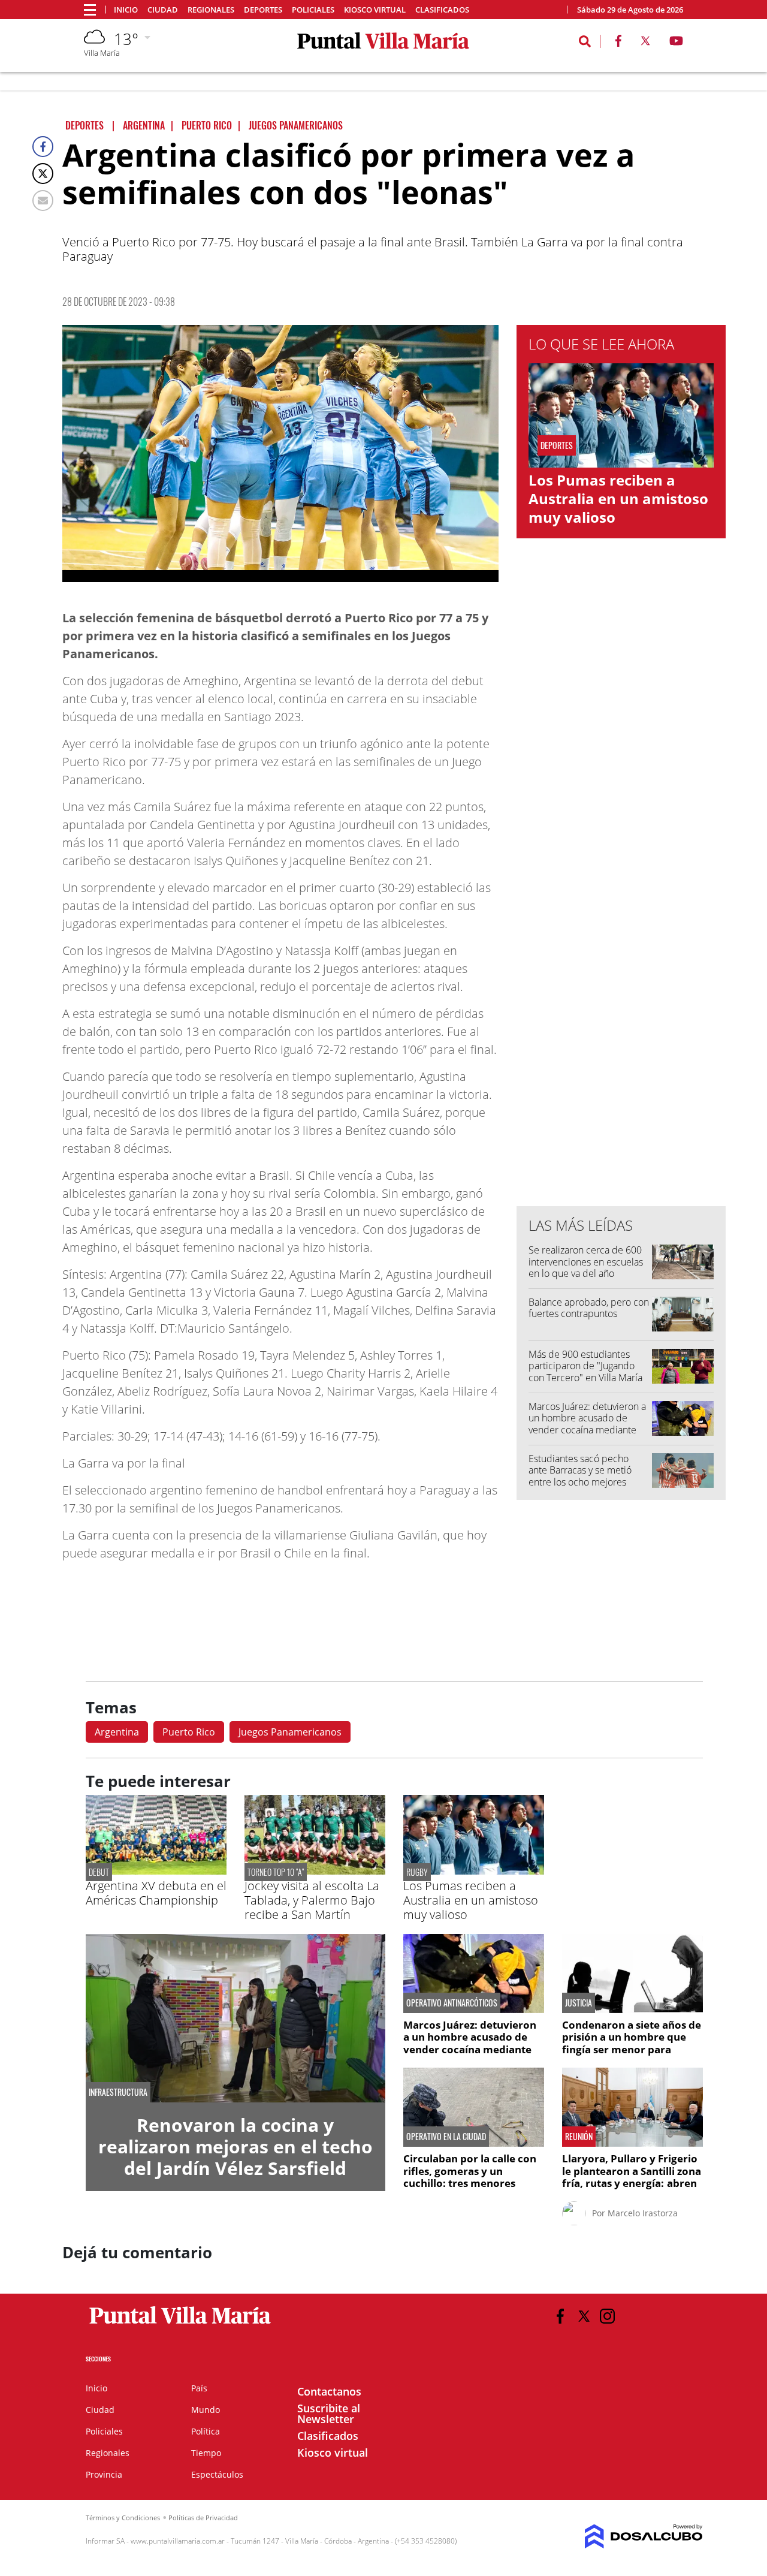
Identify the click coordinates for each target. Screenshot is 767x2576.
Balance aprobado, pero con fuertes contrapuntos (589, 1308)
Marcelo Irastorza (643, 2213)
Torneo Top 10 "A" (276, 1872)
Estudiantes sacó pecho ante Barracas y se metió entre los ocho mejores (580, 1470)
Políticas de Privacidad (203, 2518)
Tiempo (206, 2453)
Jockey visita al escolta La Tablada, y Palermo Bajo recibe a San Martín (312, 1900)
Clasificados (442, 10)
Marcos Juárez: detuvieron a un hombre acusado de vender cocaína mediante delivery (587, 1424)
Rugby (417, 1872)
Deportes (263, 10)
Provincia (104, 2474)
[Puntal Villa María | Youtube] (676, 43)
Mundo (206, 2410)
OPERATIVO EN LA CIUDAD (446, 2137)
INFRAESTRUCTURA (118, 2092)
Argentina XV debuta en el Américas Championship (156, 1893)
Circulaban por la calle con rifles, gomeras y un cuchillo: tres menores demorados (470, 2177)
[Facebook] (43, 147)
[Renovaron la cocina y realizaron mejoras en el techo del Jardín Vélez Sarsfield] (235, 2018)
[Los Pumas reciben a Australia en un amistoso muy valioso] (474, 1871)
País (199, 2388)
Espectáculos (217, 2474)
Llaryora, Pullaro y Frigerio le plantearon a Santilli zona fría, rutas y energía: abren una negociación (632, 2177)
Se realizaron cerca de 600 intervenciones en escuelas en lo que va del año (586, 1261)
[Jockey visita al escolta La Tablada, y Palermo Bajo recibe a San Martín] (315, 1871)
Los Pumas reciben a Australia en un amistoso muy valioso (618, 498)
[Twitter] (43, 174)
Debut (99, 1872)
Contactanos (329, 2391)
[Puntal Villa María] (181, 2324)
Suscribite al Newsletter (329, 2414)
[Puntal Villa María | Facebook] (618, 43)
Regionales (211, 10)
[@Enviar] (43, 201)
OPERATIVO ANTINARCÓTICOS (452, 2003)
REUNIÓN (579, 2137)
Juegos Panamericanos (290, 1732)
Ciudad (163, 10)
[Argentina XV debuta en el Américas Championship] (156, 1871)
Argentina (117, 1732)
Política (206, 2431)
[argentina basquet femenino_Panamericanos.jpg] (280, 454)
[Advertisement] (621, 955)
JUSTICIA (579, 2003)
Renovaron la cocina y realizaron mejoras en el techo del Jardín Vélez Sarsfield (235, 2146)
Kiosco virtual (375, 10)
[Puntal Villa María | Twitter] (645, 43)
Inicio (126, 10)
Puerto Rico (189, 1732)
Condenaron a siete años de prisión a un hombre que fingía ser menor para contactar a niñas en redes (632, 2043)
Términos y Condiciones (123, 2518)
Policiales (313, 10)
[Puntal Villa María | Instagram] (607, 2316)
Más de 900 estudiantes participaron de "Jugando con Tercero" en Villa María (585, 1366)
